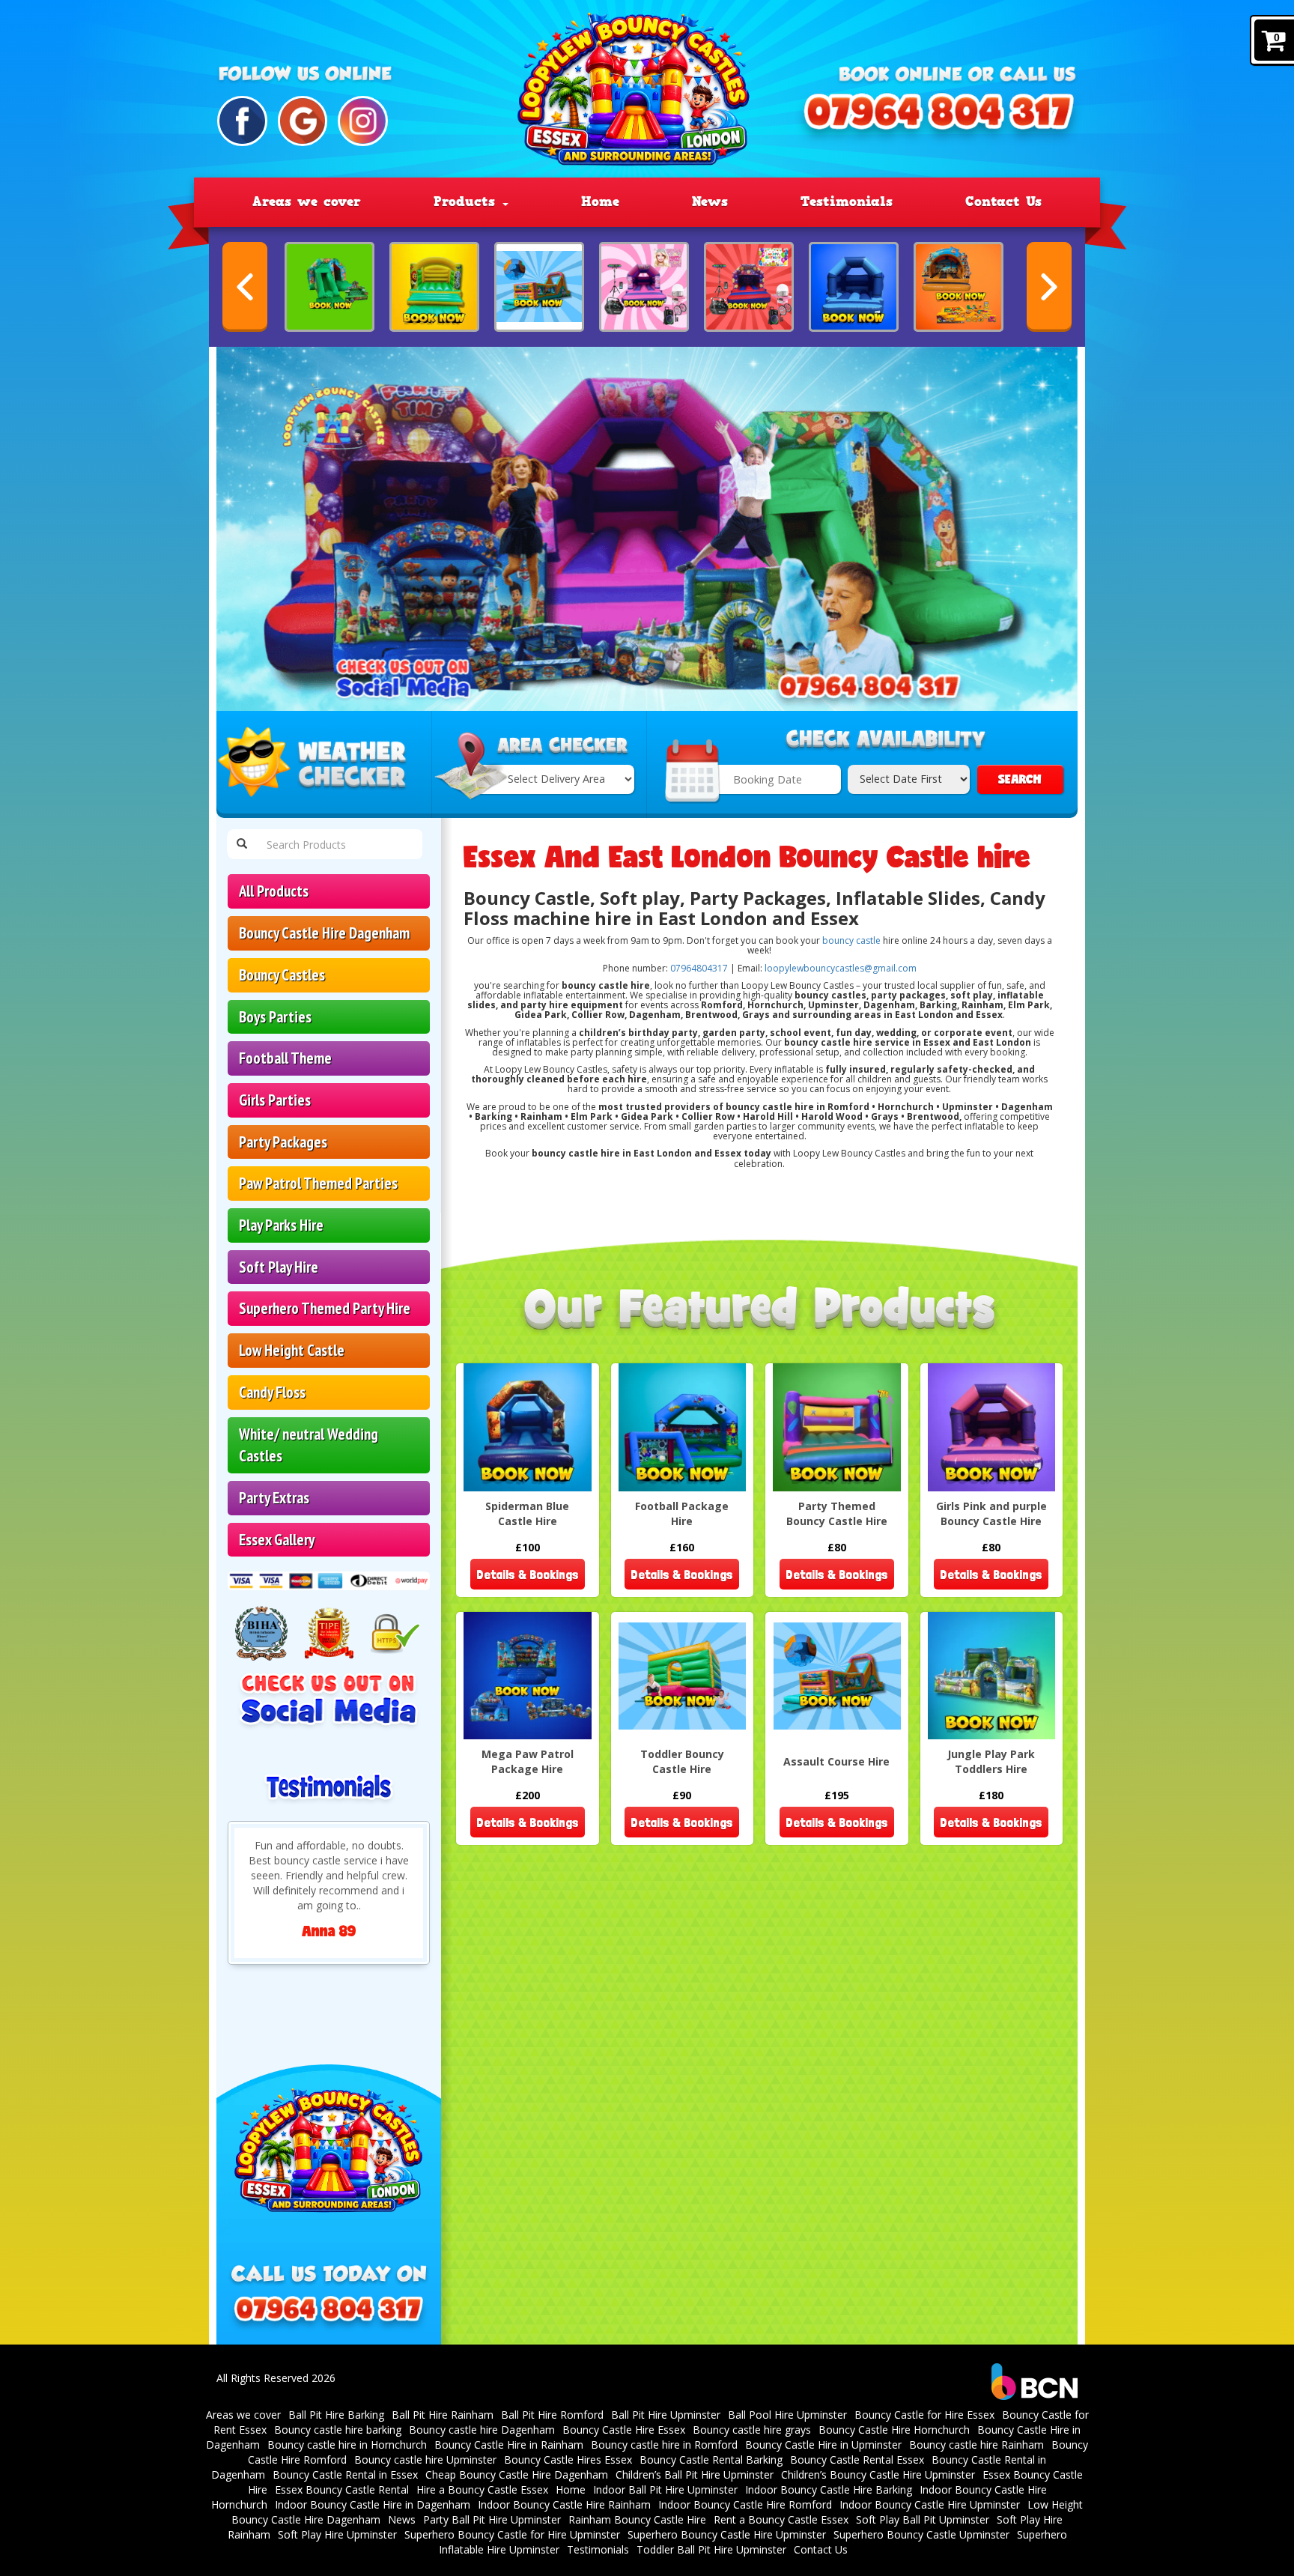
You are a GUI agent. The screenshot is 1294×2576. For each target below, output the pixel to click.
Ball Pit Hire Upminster (666, 2415)
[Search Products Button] (242, 844)
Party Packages (283, 1142)
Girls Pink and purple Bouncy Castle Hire (991, 1513)
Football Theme (285, 1058)
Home (600, 201)
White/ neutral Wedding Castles (309, 1445)
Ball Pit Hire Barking (336, 2415)
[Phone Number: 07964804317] (939, 119)
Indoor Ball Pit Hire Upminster (665, 2489)
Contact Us (1003, 201)
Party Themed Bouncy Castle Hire (837, 1513)
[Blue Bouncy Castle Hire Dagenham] (854, 287)
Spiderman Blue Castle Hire (527, 1513)
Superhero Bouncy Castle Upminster (921, 2534)
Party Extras (274, 1498)
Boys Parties (275, 1017)
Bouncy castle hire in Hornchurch (347, 2445)
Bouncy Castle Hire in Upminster (823, 2445)
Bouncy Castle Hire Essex (624, 2430)
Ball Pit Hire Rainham (443, 2415)
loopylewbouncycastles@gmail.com (841, 968)
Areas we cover (307, 201)
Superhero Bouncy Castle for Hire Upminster (512, 2534)
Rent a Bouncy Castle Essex (781, 2519)
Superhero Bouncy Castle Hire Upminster (727, 2534)
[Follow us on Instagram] (363, 121)
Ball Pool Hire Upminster (787, 2415)
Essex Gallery (277, 1540)
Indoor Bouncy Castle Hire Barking (829, 2489)
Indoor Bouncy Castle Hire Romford (745, 2504)
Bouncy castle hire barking (338, 2430)
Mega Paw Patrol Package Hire (528, 1761)
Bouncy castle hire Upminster (425, 2460)
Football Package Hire (682, 1513)
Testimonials (847, 201)
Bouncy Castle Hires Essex (568, 2460)
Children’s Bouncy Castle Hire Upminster (878, 2475)
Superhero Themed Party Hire (325, 1308)
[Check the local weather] (324, 765)
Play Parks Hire (281, 1225)
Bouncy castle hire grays (752, 2430)
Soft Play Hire (279, 1267)
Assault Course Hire (836, 1761)
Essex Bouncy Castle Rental (342, 2489)
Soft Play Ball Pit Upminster (923, 2519)
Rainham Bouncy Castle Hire (637, 2519)
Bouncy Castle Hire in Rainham (509, 2445)
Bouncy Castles (282, 975)
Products (467, 201)
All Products (274, 891)
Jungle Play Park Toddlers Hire (991, 1761)
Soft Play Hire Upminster (337, 2534)
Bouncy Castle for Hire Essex (924, 2415)
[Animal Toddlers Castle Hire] (434, 287)
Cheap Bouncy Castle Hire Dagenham (517, 2475)
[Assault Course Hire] (539, 287)
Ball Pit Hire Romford (552, 2415)
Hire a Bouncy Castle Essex (482, 2489)
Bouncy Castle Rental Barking (711, 2460)
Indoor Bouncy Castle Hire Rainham (564, 2504)
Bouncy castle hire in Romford (664, 2445)
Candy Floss (272, 1392)
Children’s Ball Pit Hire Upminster (695, 2475)
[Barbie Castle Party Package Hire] (644, 287)
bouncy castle (851, 940)
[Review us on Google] (303, 121)
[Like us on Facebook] (242, 121)
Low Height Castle (292, 1350)
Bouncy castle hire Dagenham (482, 2430)
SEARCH (1020, 779)
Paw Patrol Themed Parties (318, 1183)
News (710, 201)
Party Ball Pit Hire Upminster (492, 2519)
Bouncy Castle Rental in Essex (345, 2475)
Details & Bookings (528, 1574)
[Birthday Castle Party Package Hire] (749, 287)
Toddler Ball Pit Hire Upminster (711, 2549)
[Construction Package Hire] (959, 287)
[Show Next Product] (1049, 287)
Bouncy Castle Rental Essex (857, 2460)
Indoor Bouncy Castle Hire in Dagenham (373, 2504)
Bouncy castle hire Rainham (976, 2445)
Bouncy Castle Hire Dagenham (324, 933)
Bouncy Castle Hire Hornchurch (894, 2430)
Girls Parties (275, 1100)
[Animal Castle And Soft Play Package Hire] (329, 287)
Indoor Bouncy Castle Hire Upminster (930, 2504)
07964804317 (699, 968)
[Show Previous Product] (245, 287)
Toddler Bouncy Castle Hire (682, 1761)
